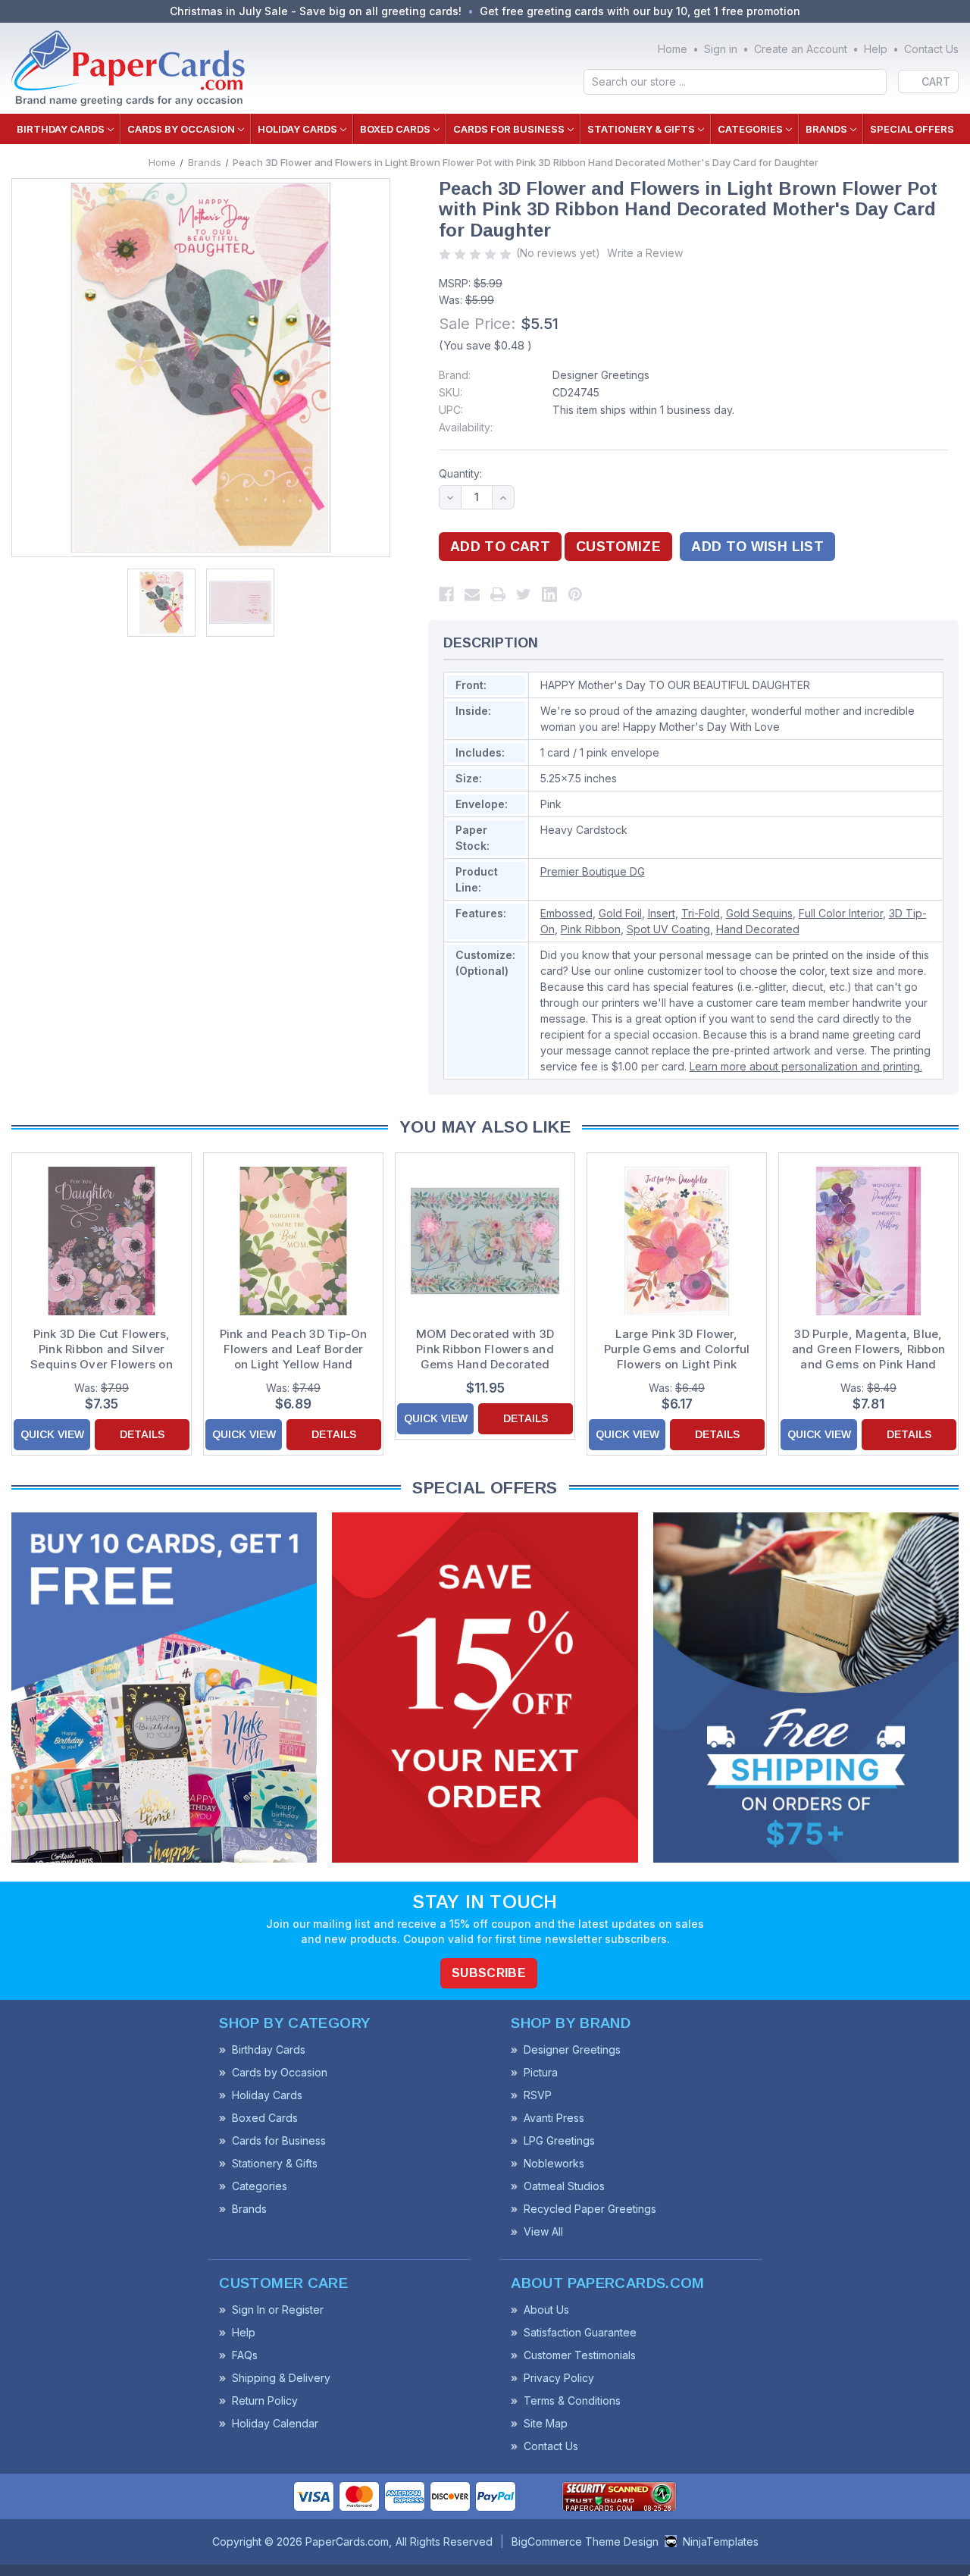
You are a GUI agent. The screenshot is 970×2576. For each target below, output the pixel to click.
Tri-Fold (701, 913)
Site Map (546, 2423)
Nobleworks (554, 2163)
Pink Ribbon (591, 929)
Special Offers (912, 129)
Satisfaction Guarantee (580, 2332)
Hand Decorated (758, 929)
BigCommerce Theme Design (585, 2542)
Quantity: (460, 473)
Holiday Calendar (275, 2423)
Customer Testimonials (580, 2355)
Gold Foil (620, 913)
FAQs (245, 2355)
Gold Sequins (759, 913)
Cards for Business (509, 129)
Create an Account (801, 49)
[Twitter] (524, 594)
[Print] (498, 594)
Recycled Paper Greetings (590, 2209)
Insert (662, 913)
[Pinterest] (575, 594)
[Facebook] (446, 594)
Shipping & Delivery (281, 2378)
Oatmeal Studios (564, 2186)
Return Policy (265, 2401)
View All (543, 2231)
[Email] (472, 594)
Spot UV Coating (668, 929)
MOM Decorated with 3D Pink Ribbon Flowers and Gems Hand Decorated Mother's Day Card (485, 1349)
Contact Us (931, 49)
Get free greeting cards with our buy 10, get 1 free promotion (640, 11)
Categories (750, 129)
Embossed (566, 913)
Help (876, 49)
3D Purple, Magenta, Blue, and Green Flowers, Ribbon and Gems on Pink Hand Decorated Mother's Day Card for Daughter (868, 1349)
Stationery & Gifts (641, 129)
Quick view (52, 1434)
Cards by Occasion (181, 129)
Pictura (541, 2072)
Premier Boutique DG (593, 871)
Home (673, 49)
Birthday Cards (61, 129)
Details (142, 1434)
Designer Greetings (601, 375)
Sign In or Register (278, 2310)
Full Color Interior (841, 913)
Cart (936, 81)
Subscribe (489, 1973)
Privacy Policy (559, 2378)
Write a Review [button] (645, 253)
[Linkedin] (549, 594)
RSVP (538, 2095)
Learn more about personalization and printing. (806, 1066)
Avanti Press (554, 2118)
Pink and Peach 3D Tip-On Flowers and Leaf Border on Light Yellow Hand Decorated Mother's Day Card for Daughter (294, 1349)
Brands (826, 129)
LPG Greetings (559, 2140)
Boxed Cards (395, 129)
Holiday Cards (297, 129)
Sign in (721, 49)
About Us (546, 2310)
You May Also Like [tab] (485, 1127)
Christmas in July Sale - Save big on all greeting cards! (316, 11)
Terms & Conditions (572, 2401)
